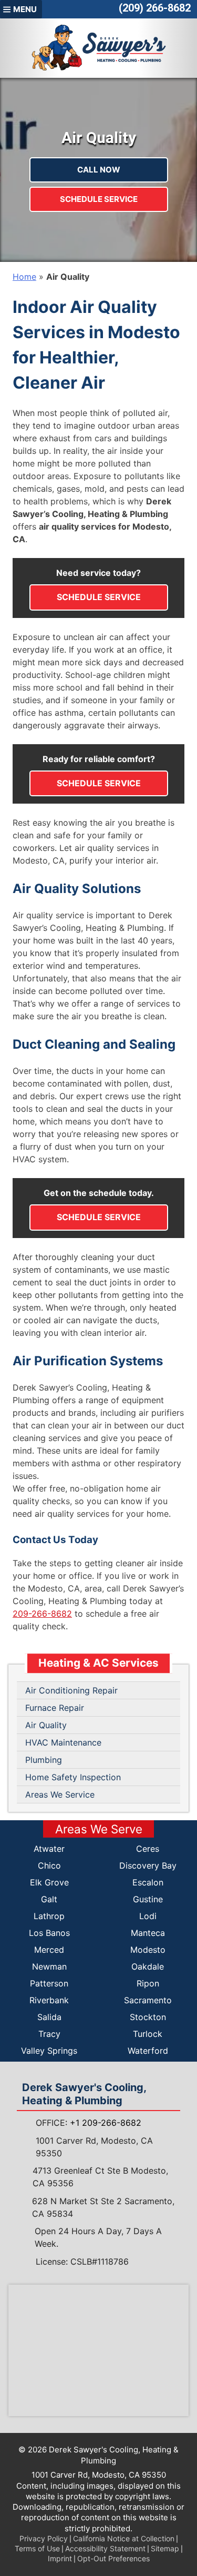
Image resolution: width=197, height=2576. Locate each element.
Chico (49, 1865)
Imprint (60, 2558)
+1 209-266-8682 (106, 2123)
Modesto (148, 1950)
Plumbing (44, 1760)
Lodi (148, 1916)
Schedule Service (99, 199)
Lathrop (49, 1916)
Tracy (49, 2034)
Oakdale (148, 1966)
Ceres (148, 1849)
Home (24, 277)
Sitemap (165, 2548)
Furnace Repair (55, 1708)
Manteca (148, 1933)
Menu (25, 9)
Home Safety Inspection (73, 1777)
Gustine (148, 1899)
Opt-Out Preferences (113, 2558)
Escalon (148, 1882)
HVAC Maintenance (63, 1742)
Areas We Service (60, 1794)
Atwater (49, 1849)
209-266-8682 (42, 1614)
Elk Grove (49, 1882)
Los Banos (49, 1933)
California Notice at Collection (124, 2538)
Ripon (148, 1983)
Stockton (148, 2017)
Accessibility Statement (105, 2548)
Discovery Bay (148, 1865)
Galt (49, 1899)
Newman (49, 1966)
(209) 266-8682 (155, 8)
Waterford (148, 2051)
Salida (49, 2017)
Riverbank (49, 2000)
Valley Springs (49, 2051)
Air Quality (46, 1725)
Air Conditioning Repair (71, 1690)
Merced (49, 1950)
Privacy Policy (44, 2538)
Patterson (49, 1983)
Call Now (99, 170)
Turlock (148, 2034)
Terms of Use (37, 2548)
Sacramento (148, 2000)
